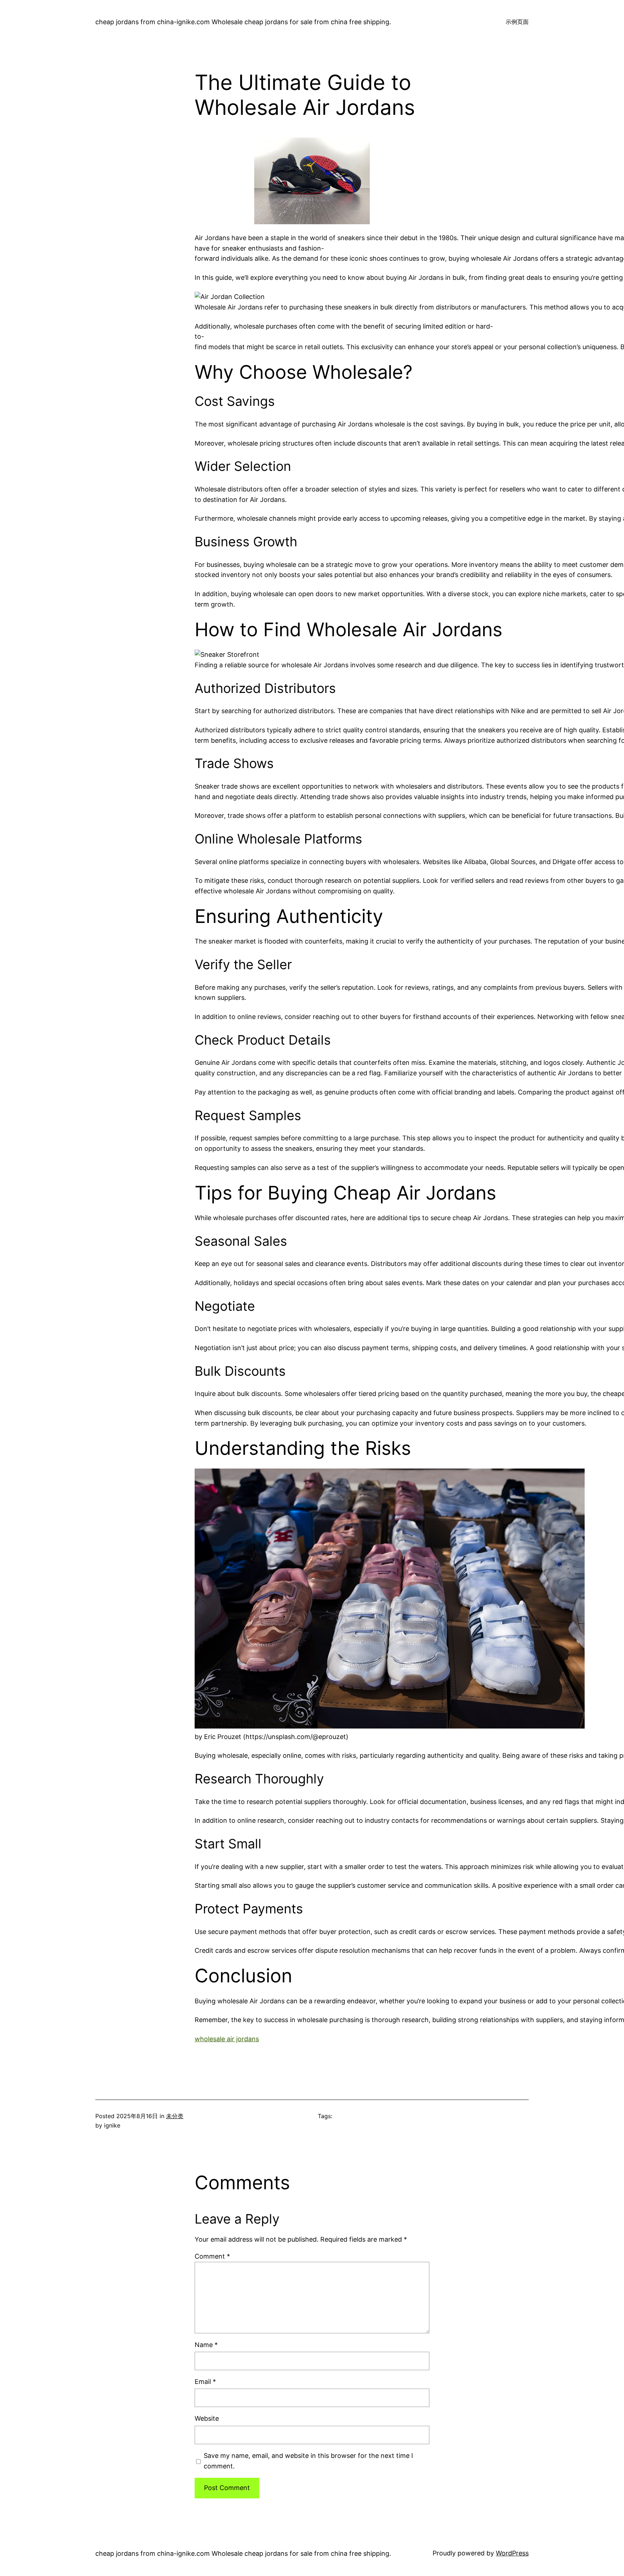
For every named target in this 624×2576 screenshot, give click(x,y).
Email (205, 2382)
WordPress (512, 2553)
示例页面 (517, 22)
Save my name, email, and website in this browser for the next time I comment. (308, 2461)
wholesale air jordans (227, 2039)
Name (206, 2345)
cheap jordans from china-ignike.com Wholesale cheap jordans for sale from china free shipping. (243, 22)
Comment (212, 2256)
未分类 (175, 2116)
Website (207, 2418)
